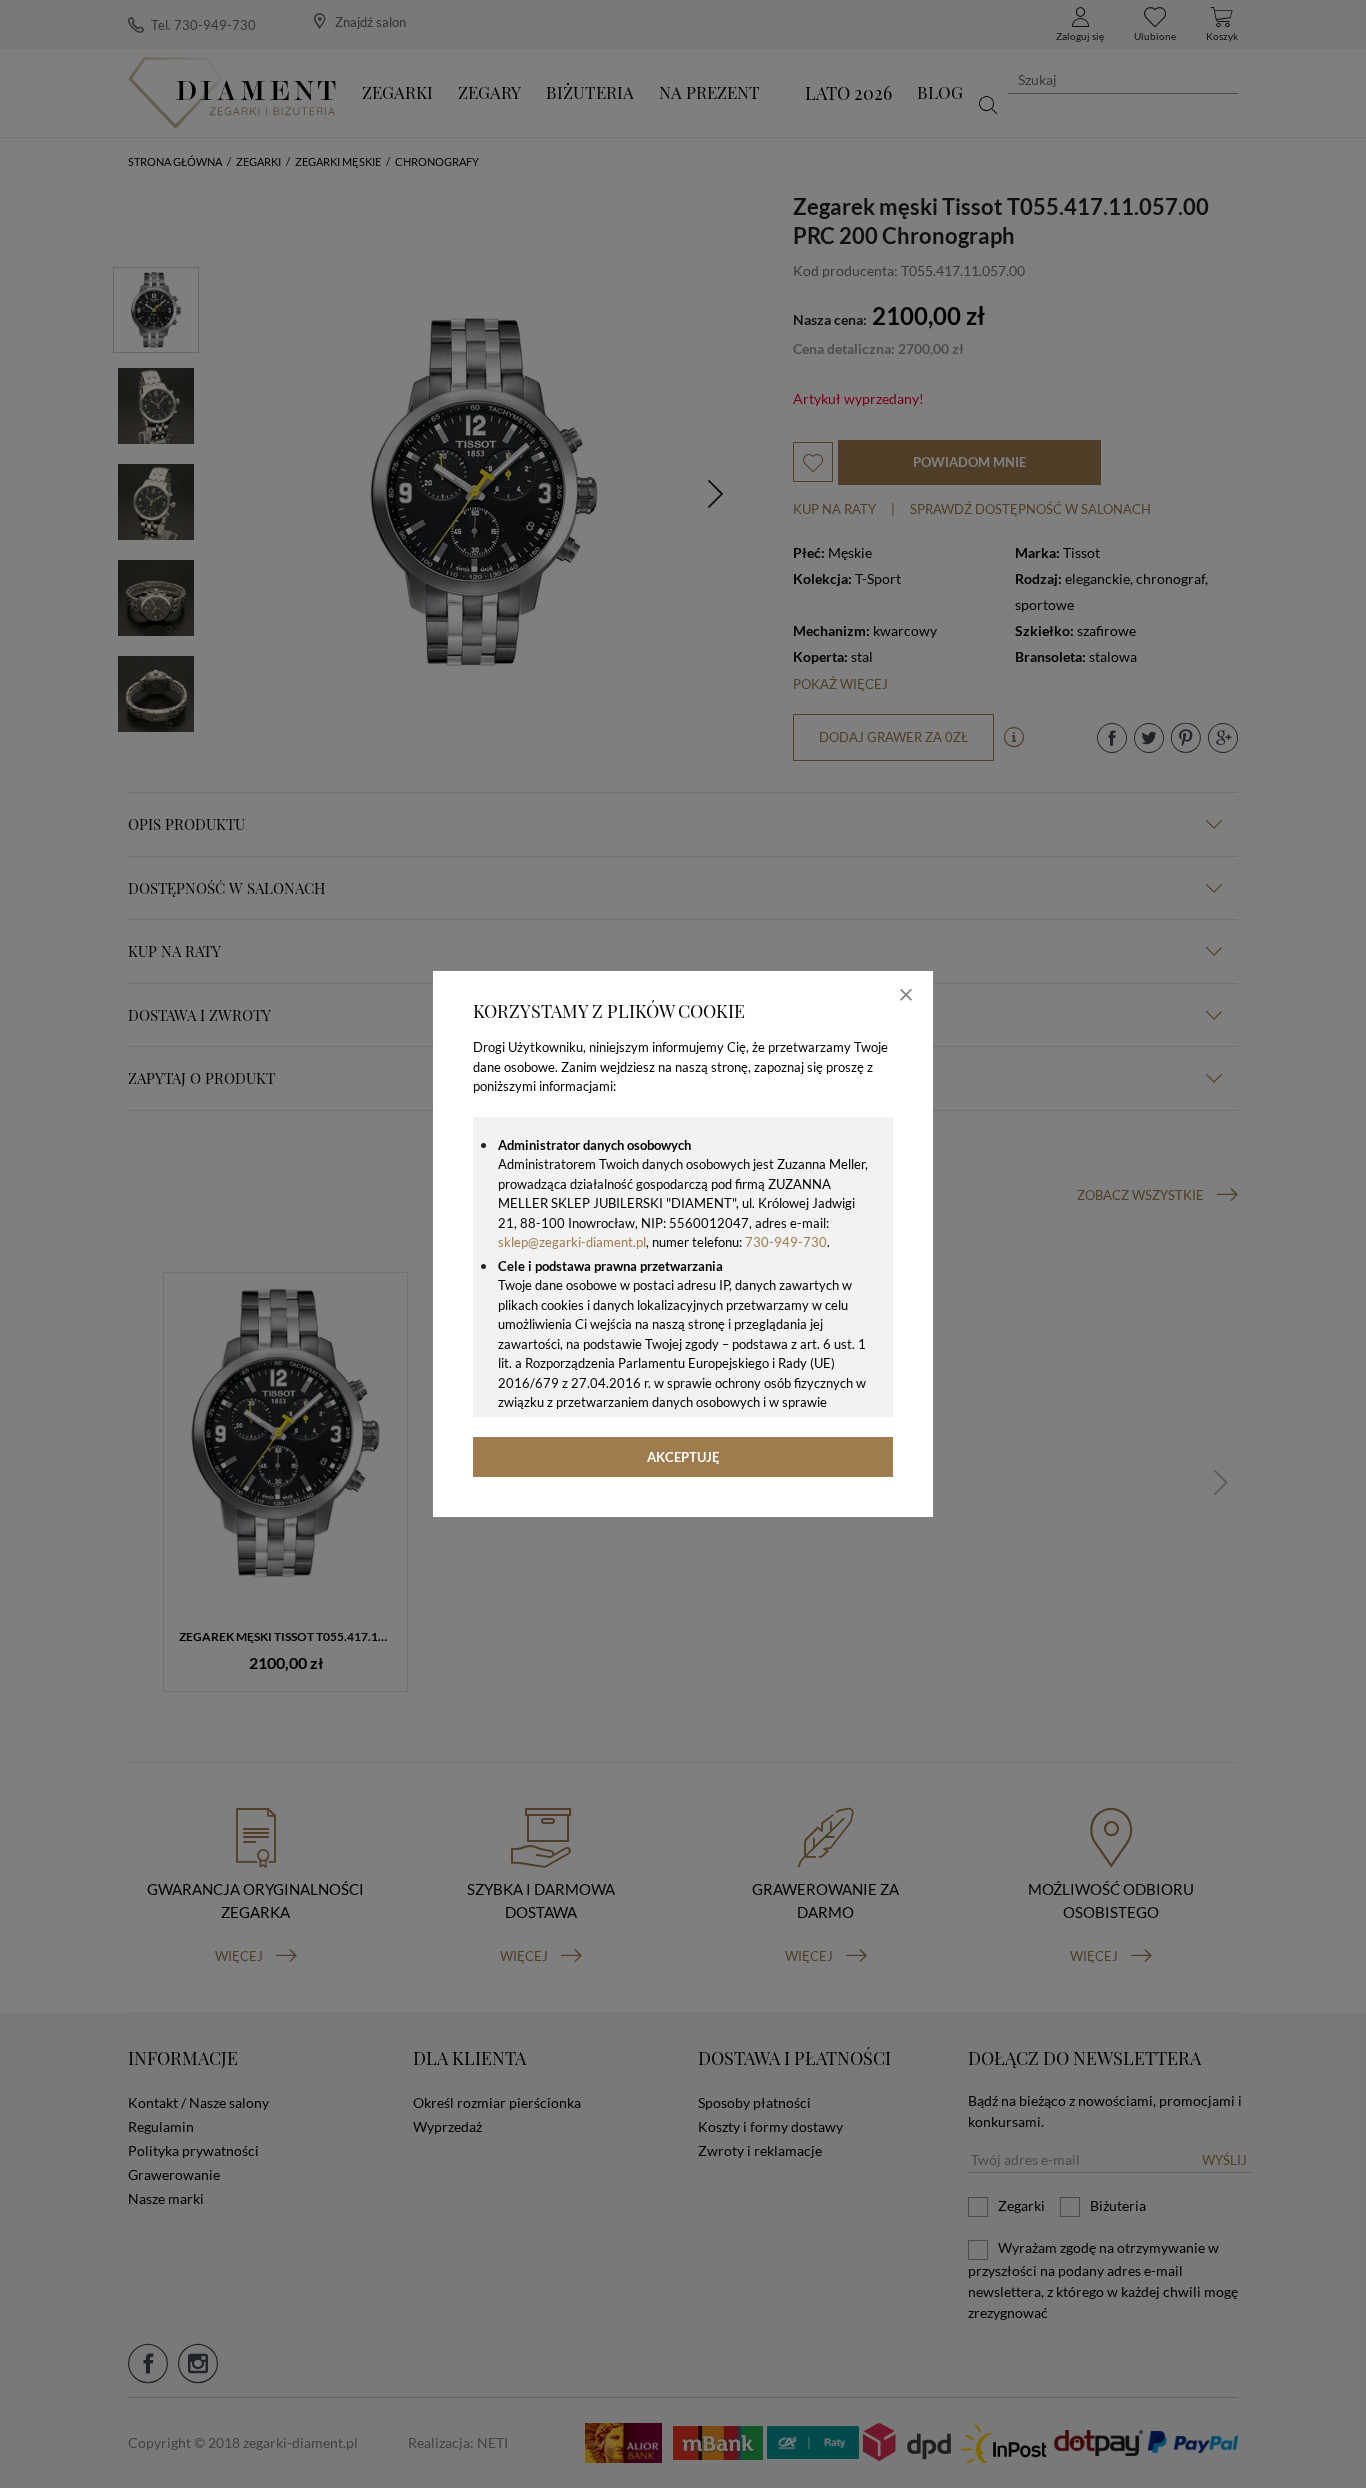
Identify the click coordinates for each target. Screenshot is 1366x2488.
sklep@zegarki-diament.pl (572, 1242)
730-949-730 (786, 1242)
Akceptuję (683, 1457)
